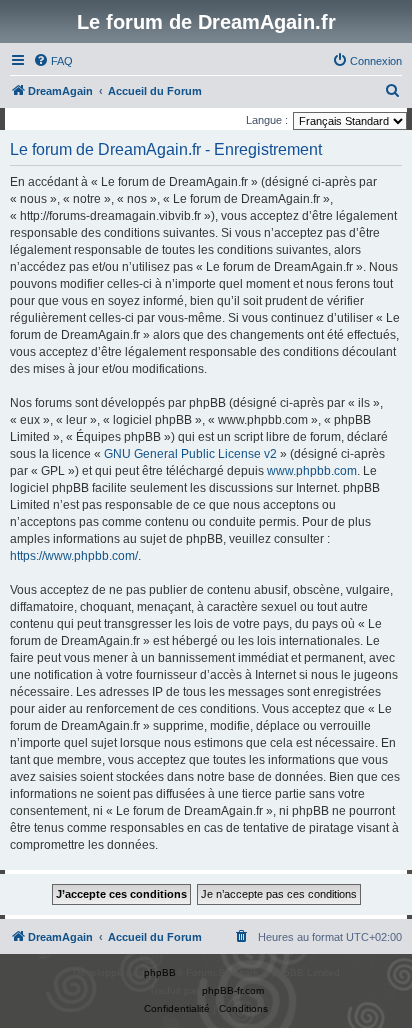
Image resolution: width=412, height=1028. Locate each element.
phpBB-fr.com (233, 990)
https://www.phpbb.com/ (74, 556)
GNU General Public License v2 (190, 454)
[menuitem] (53, 61)
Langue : (267, 120)
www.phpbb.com (312, 471)
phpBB (160, 972)
